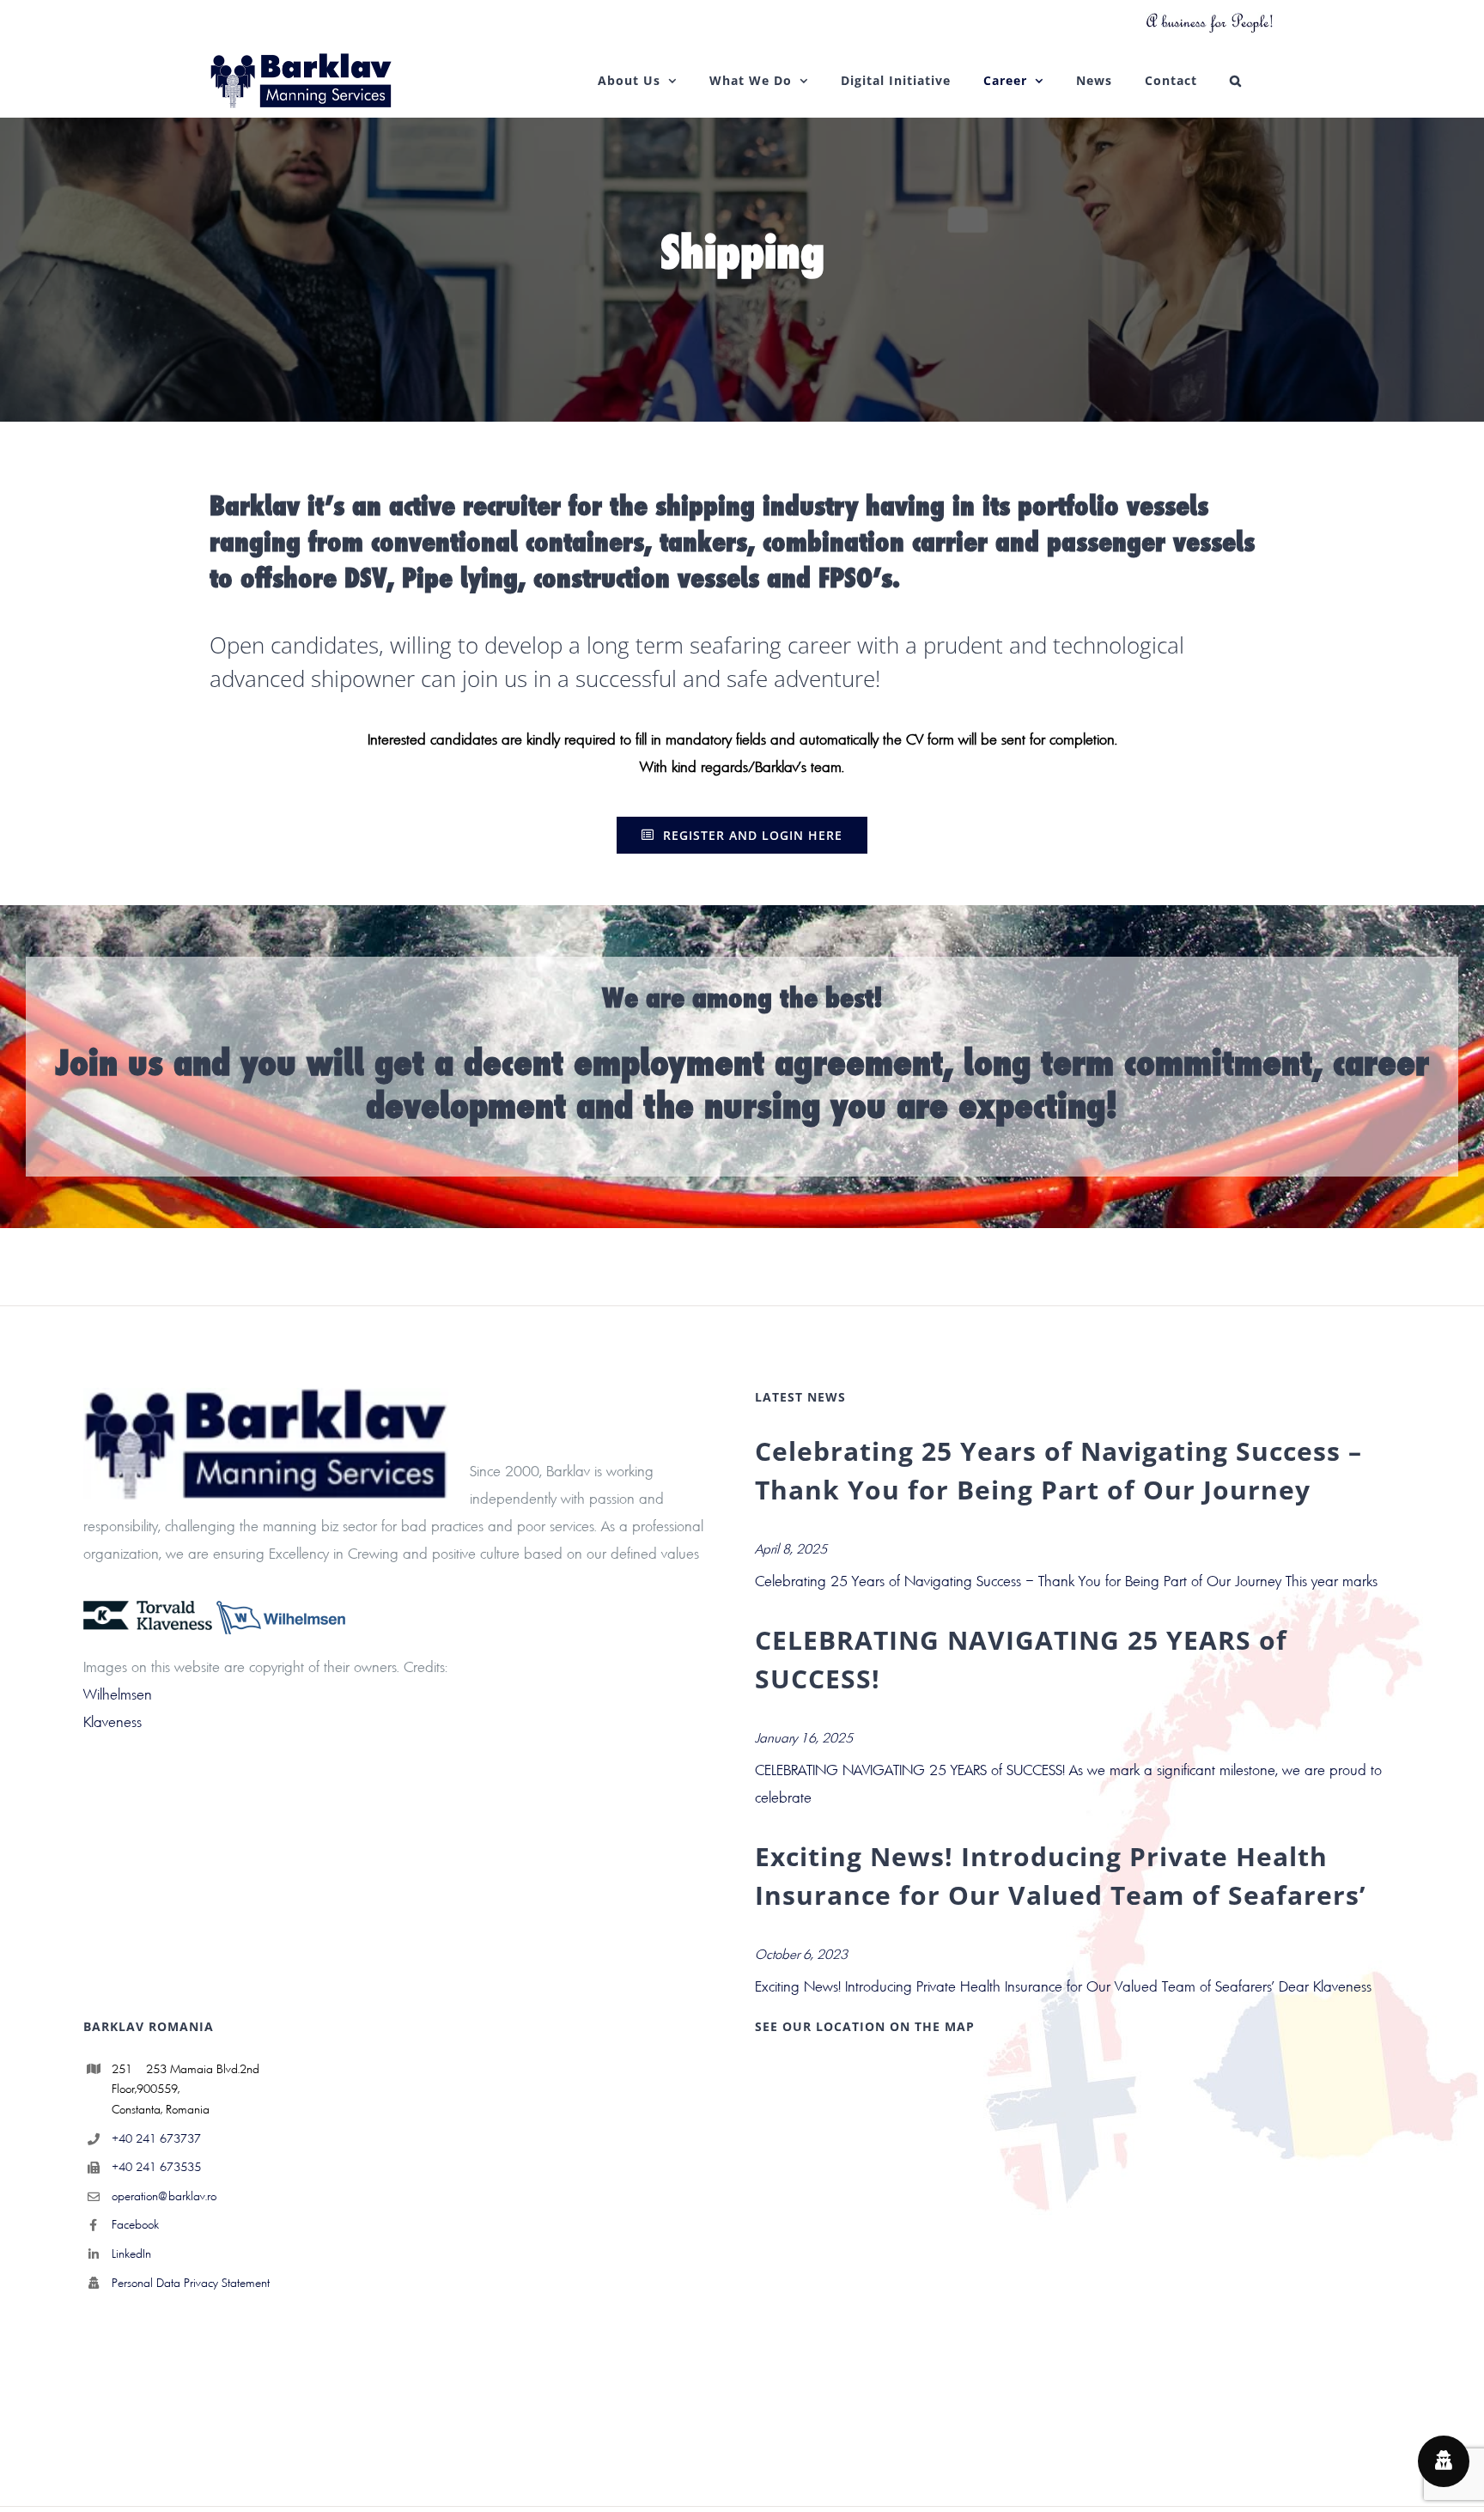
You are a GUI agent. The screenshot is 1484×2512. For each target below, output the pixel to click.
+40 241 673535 (156, 2167)
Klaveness (113, 1722)
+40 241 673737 (156, 2138)
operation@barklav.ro (164, 2196)
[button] (1236, 80)
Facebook (135, 2224)
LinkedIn (131, 2254)
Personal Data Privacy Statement (191, 2283)
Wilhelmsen (118, 1694)
